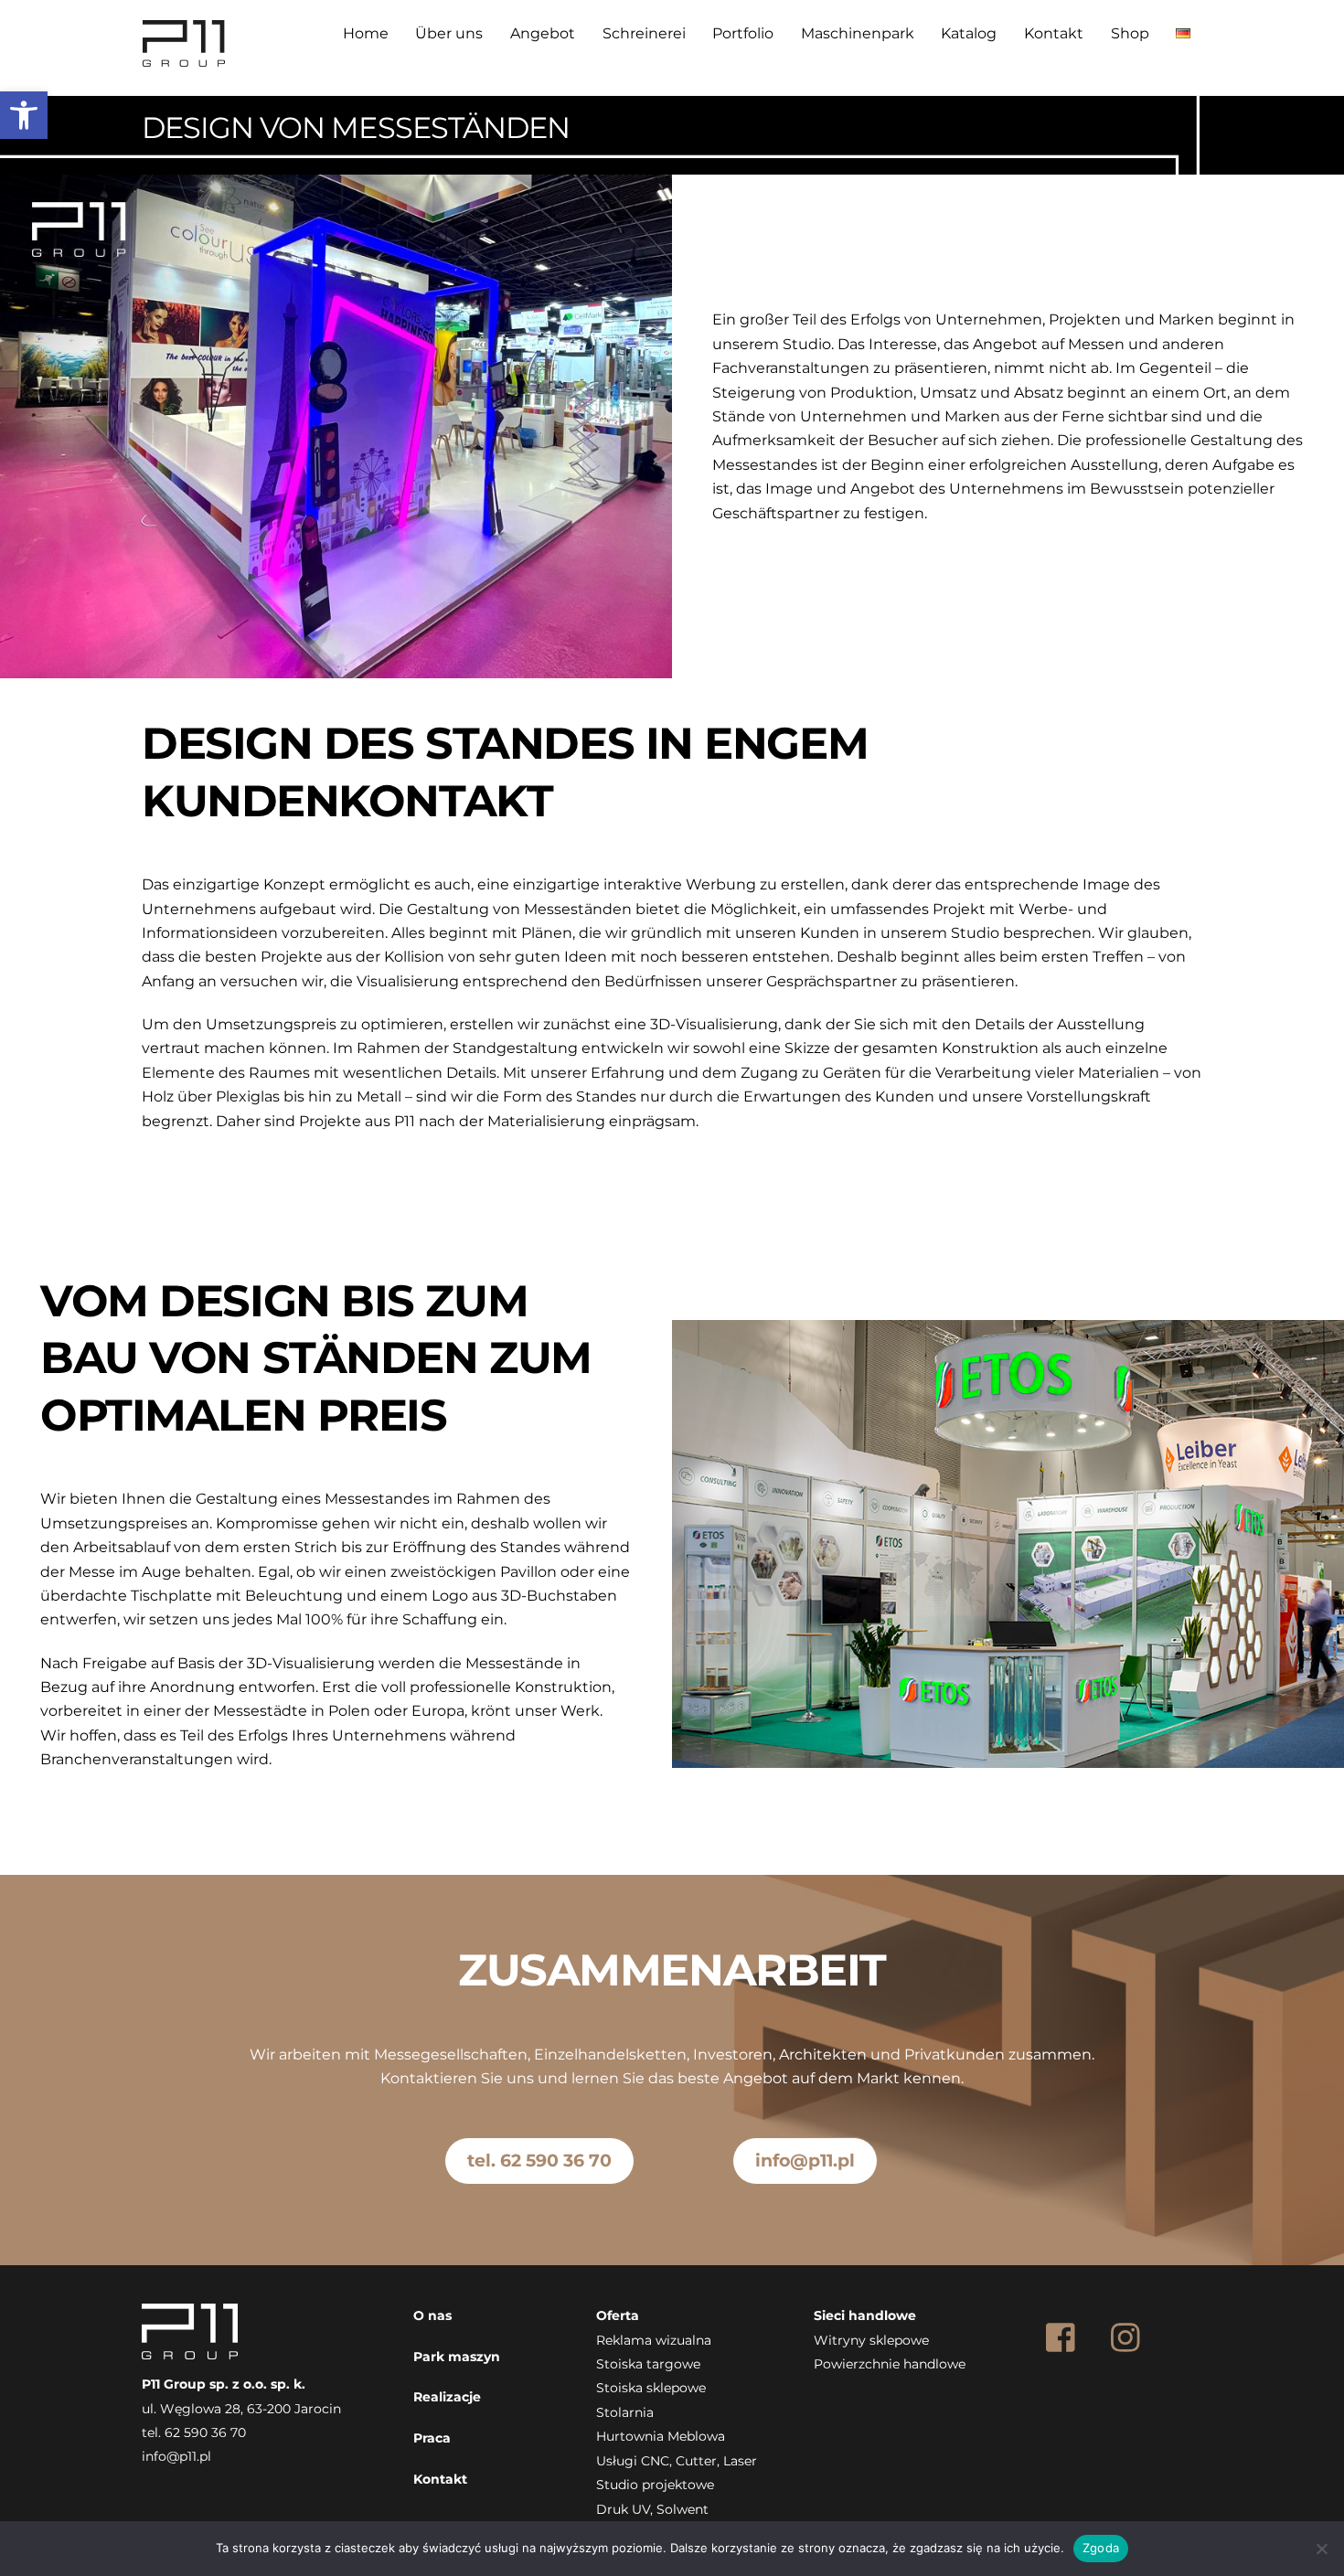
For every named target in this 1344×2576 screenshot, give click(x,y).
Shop (1130, 33)
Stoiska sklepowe (651, 2388)
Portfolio (743, 33)
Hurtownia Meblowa (661, 2436)
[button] (24, 115)
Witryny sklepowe (871, 2340)
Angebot (543, 33)
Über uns (449, 33)
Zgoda (1101, 2548)
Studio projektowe (655, 2485)
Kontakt (1054, 33)
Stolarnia (625, 2412)
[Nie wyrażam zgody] (1321, 2549)
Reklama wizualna (654, 2340)
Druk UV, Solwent (652, 2509)
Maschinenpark (858, 33)
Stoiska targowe (648, 2364)
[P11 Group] (184, 60)
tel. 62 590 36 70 (539, 2160)
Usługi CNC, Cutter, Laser (677, 2461)
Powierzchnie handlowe (890, 2364)
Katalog (969, 33)
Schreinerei (644, 33)
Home (366, 33)
